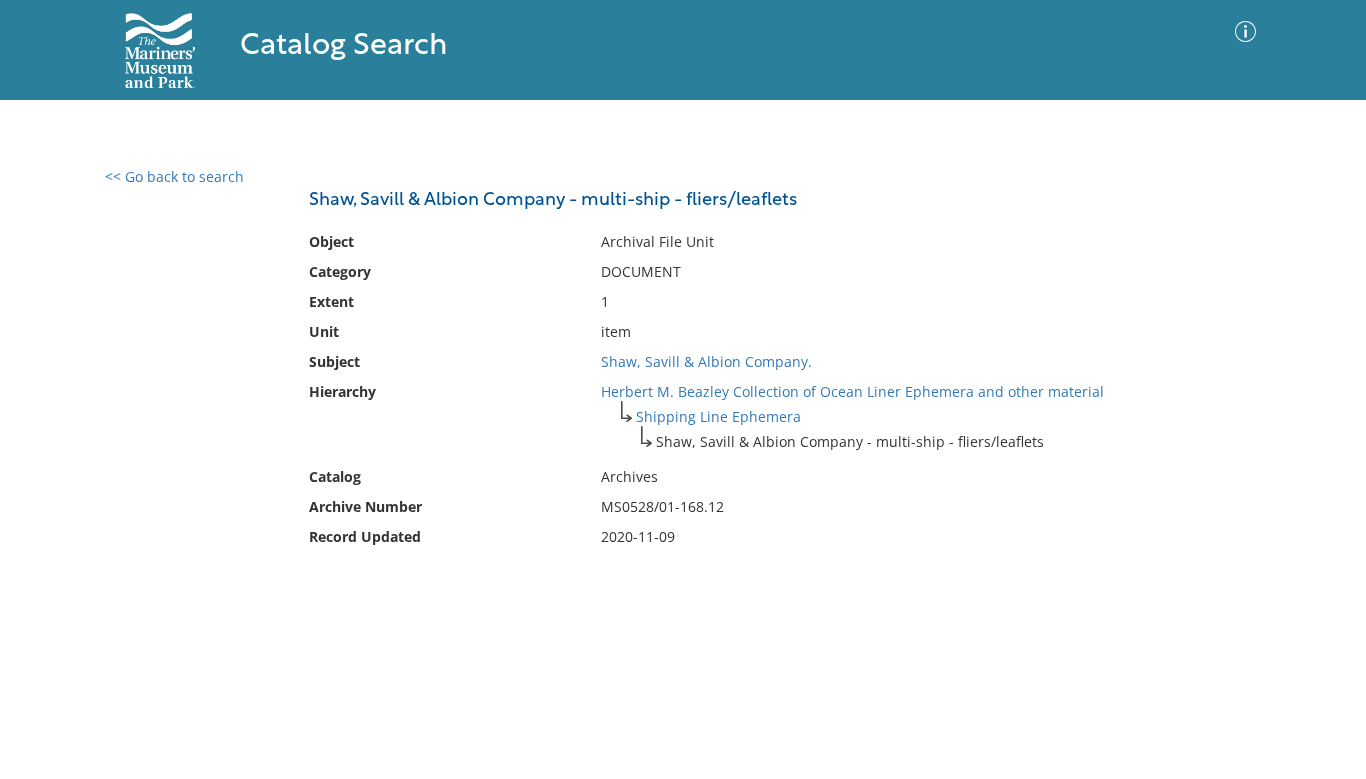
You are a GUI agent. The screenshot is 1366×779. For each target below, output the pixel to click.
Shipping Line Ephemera (718, 416)
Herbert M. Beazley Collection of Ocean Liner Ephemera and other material (852, 391)
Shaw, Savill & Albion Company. (706, 361)
